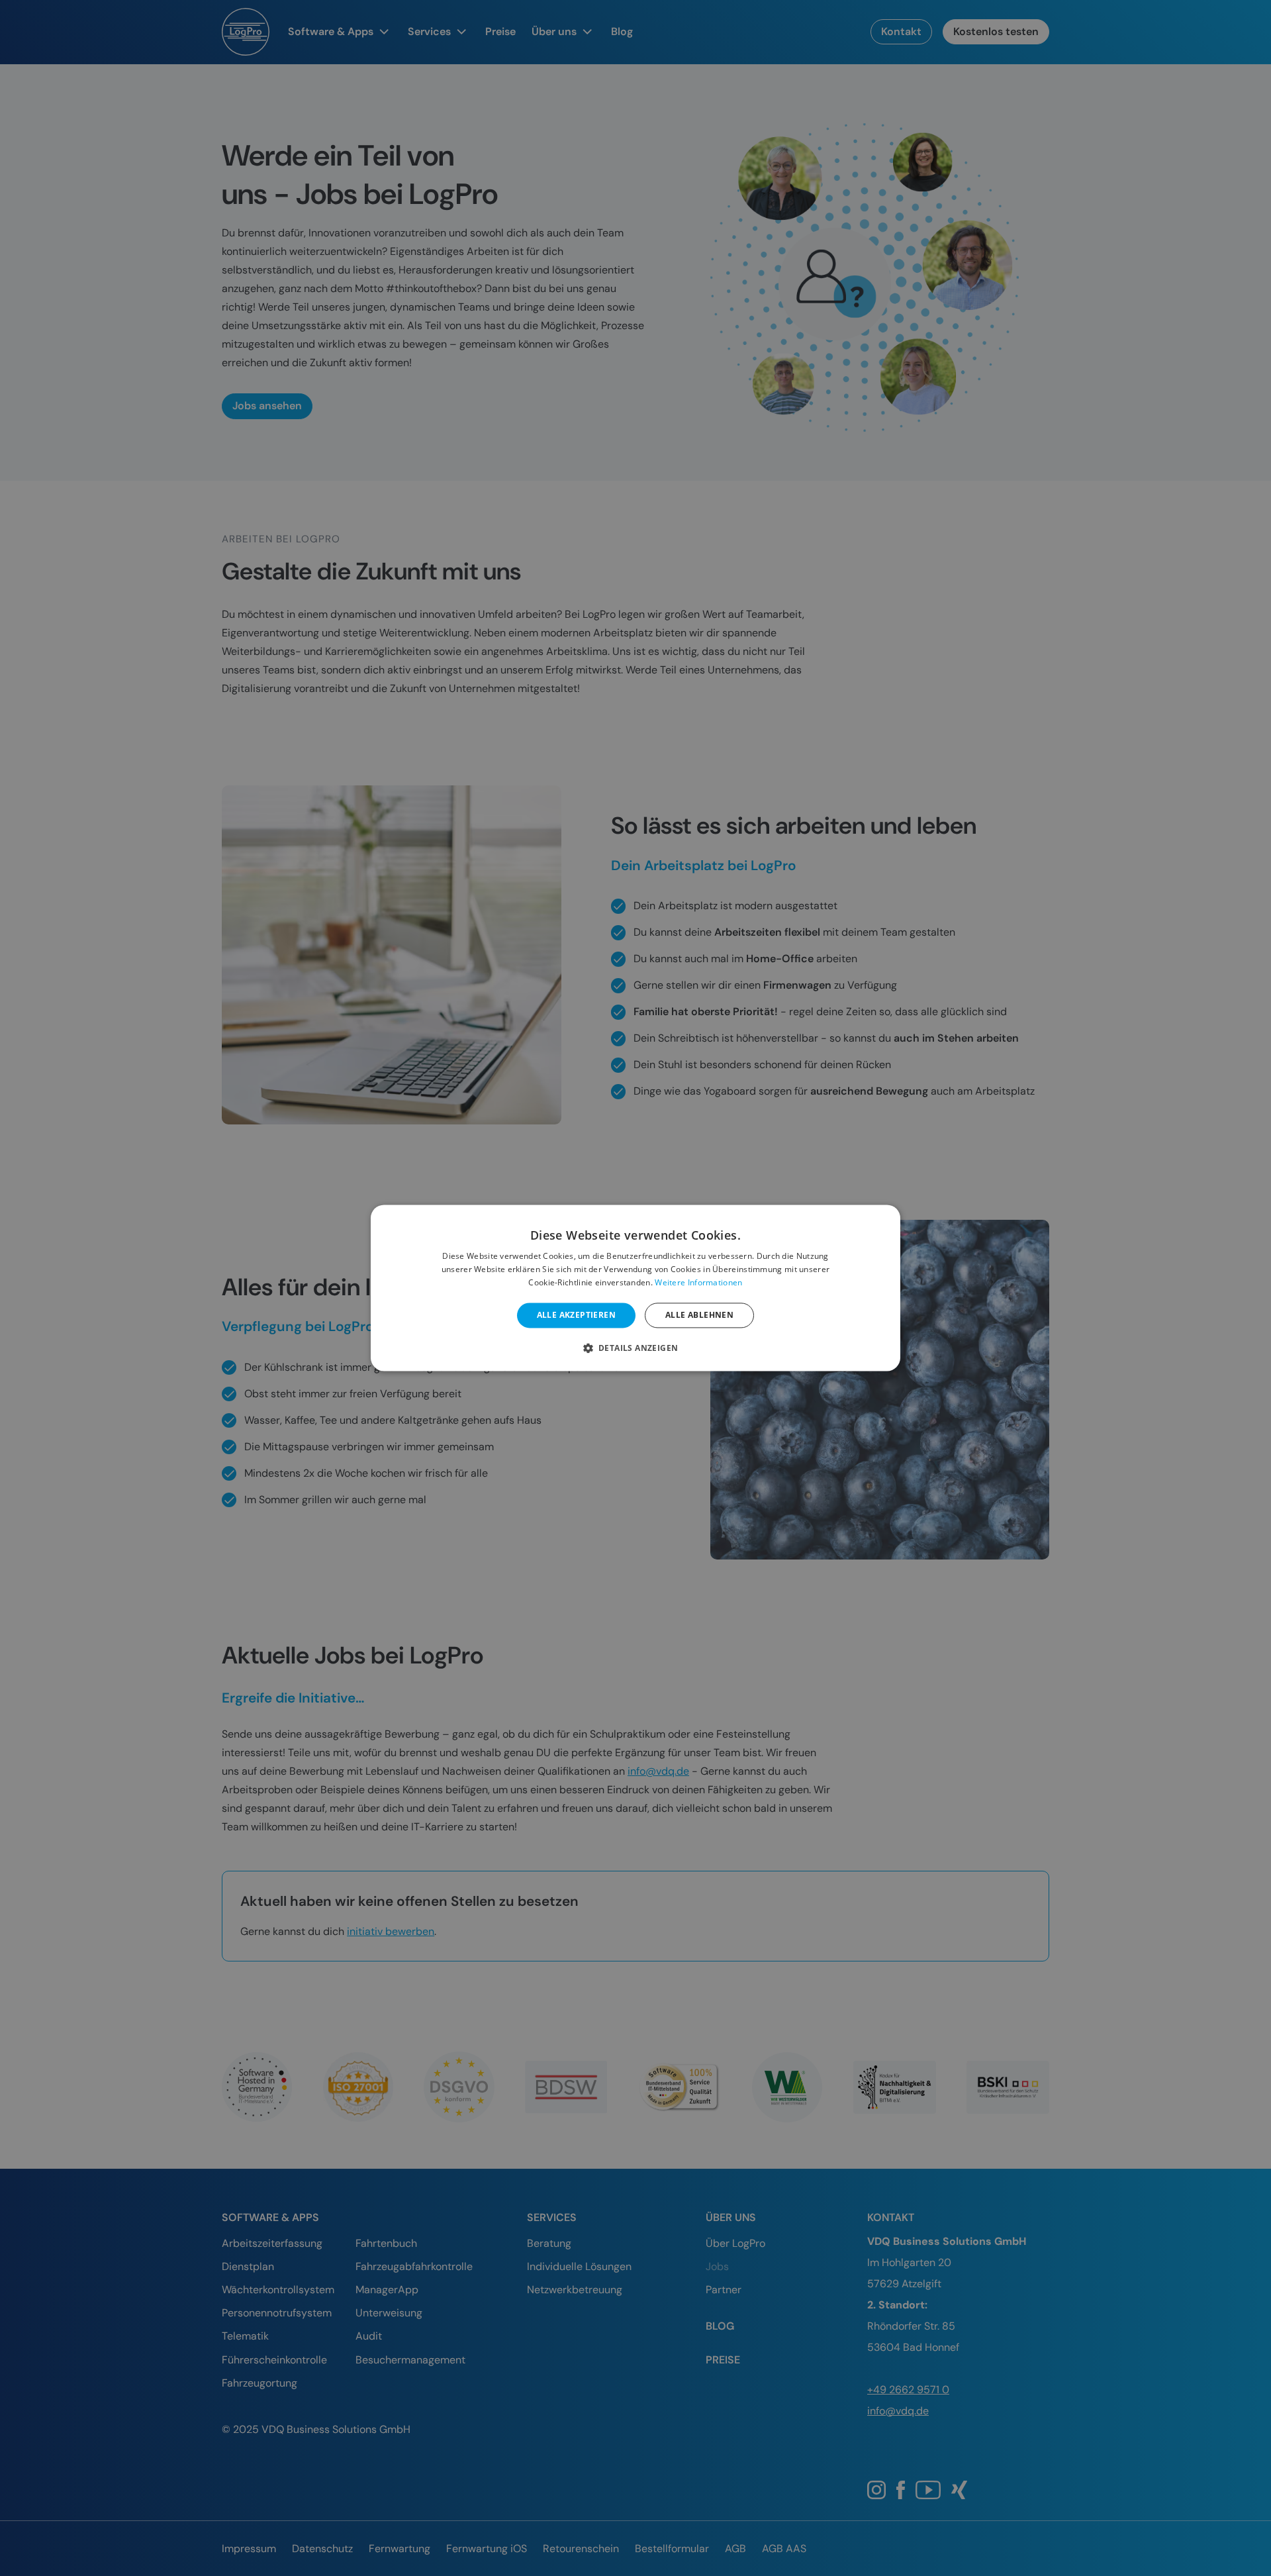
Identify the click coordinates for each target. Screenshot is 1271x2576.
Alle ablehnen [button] (699, 1315)
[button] (636, 1348)
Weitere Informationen (698, 1282)
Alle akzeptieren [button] (576, 1315)
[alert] (635, 1288)
